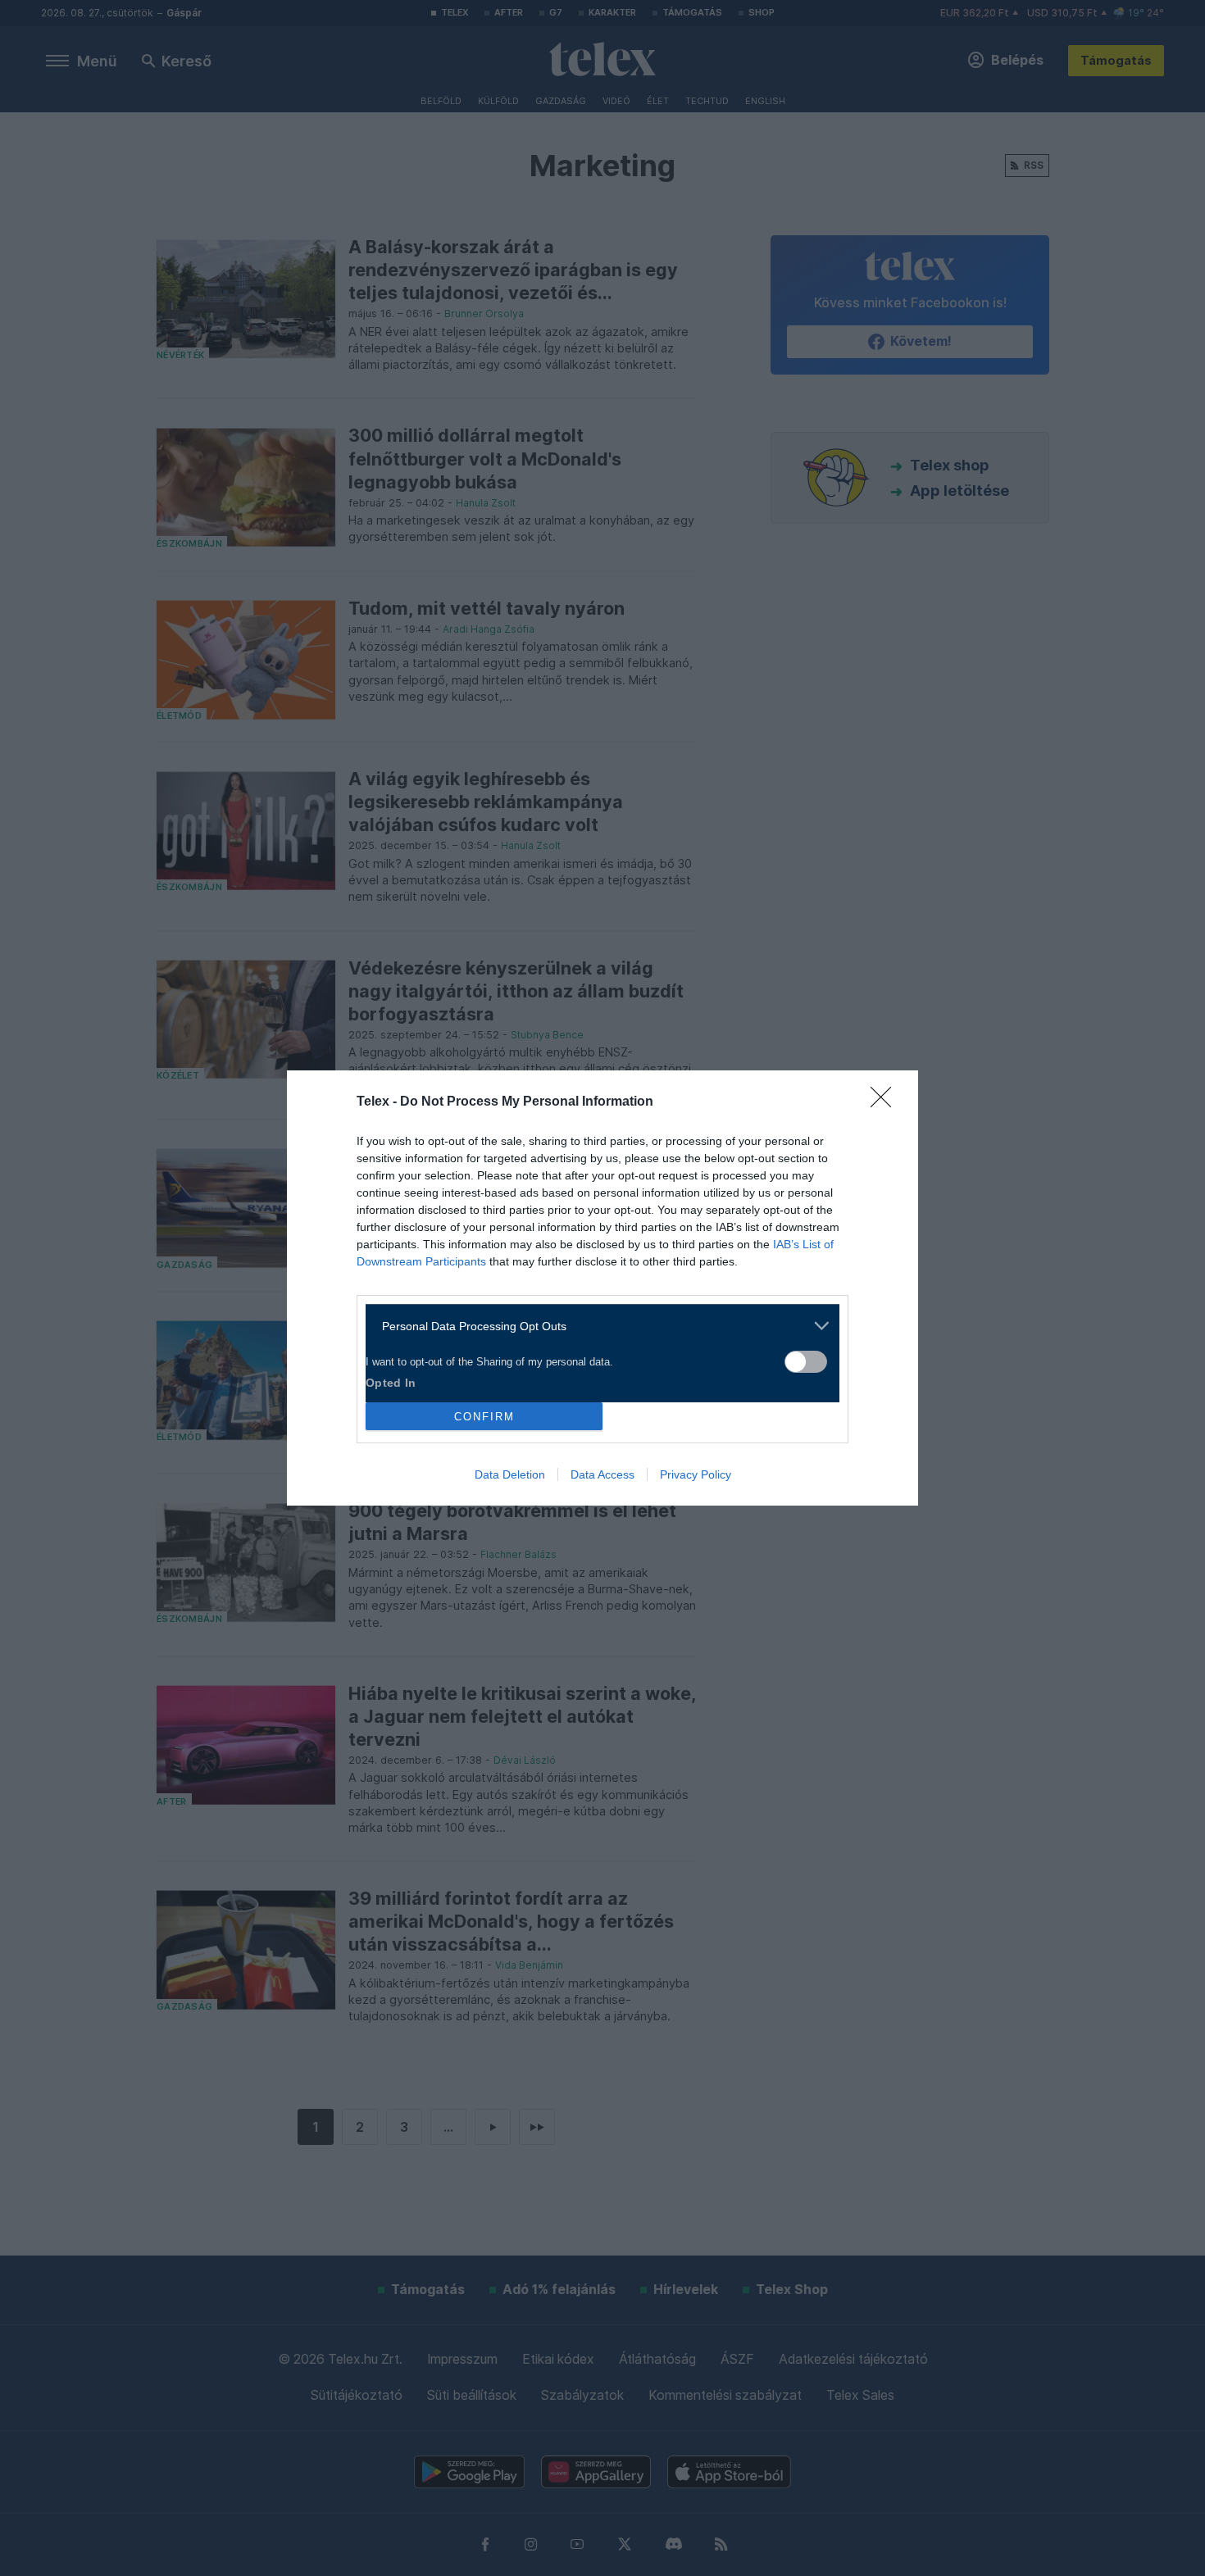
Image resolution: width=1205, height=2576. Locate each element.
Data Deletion (510, 1474)
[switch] (806, 1362)
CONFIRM (484, 1417)
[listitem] (596, 1326)
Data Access (602, 1474)
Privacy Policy (696, 1474)
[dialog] (602, 1288)
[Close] (886, 1102)
